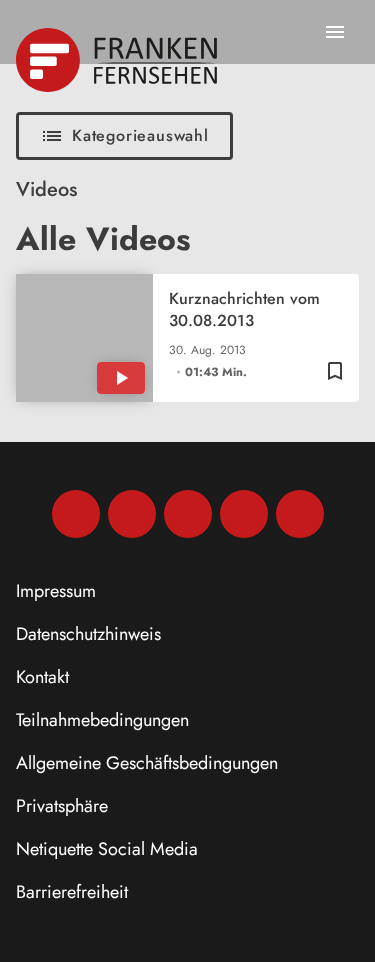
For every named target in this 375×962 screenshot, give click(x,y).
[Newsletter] (300, 514)
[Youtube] (188, 514)
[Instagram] (132, 514)
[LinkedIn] (244, 514)
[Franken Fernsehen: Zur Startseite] (118, 60)
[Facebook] (76, 514)
